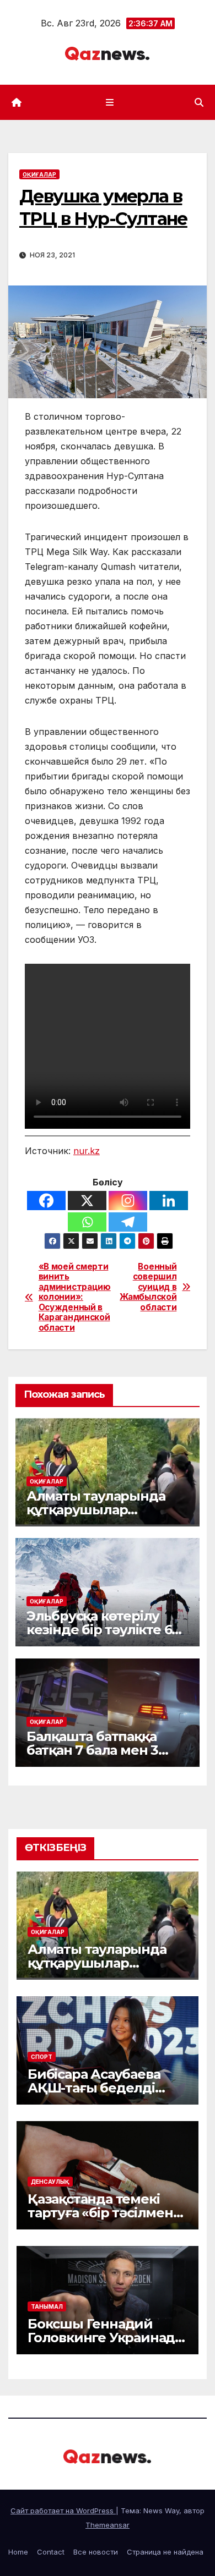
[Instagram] (128, 1201)
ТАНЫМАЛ (47, 2306)
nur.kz (87, 1151)
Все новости (96, 2552)
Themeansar (108, 2525)
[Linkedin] (169, 1201)
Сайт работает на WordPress (63, 2511)
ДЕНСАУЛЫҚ (50, 2182)
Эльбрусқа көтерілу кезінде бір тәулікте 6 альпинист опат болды (104, 1630)
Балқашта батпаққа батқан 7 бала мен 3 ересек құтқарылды (95, 1750)
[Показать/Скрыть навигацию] (109, 102)
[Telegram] (128, 1222)
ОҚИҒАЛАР (39, 174)
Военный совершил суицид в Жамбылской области (148, 1287)
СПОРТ (42, 2057)
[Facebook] (46, 1201)
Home (18, 2552)
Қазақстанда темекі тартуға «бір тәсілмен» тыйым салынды (104, 2213)
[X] (87, 1201)
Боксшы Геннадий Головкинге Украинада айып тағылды (105, 2338)
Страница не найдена (165, 2552)
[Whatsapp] (87, 1222)
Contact (51, 2552)
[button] (199, 102)
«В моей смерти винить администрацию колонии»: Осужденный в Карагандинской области (73, 1297)
